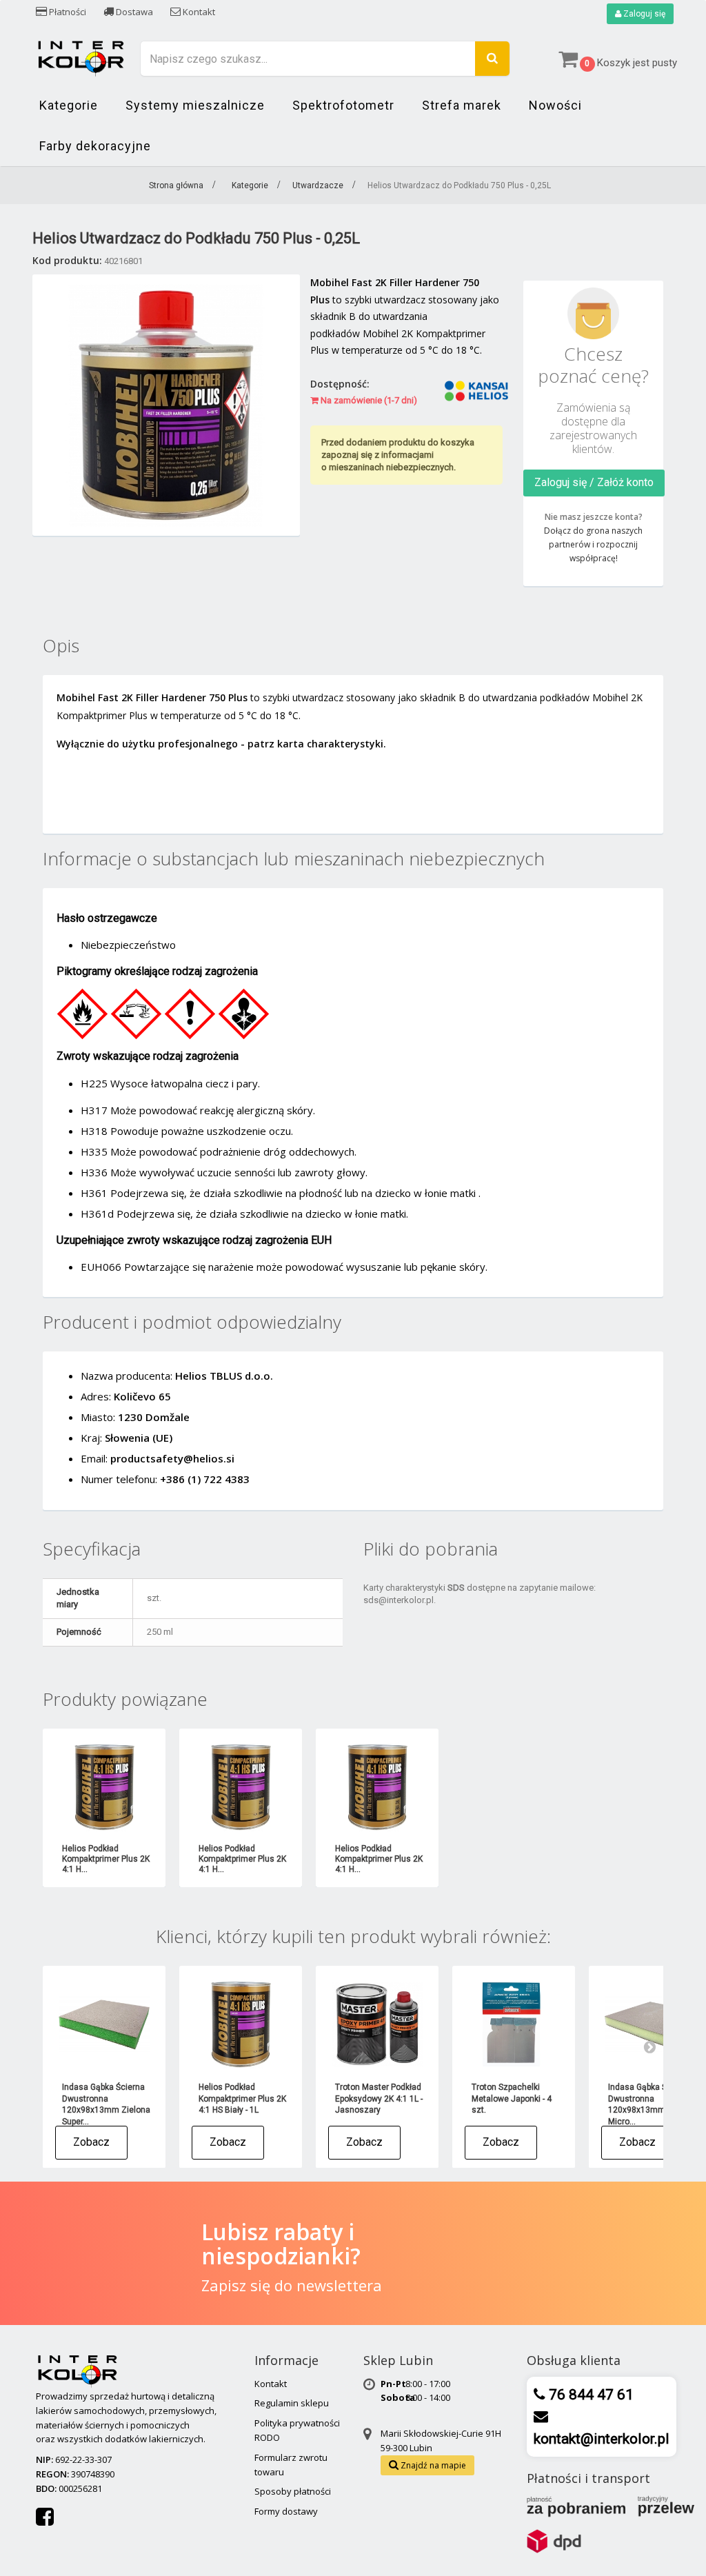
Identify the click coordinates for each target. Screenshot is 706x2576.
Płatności (67, 12)
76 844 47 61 (589, 2395)
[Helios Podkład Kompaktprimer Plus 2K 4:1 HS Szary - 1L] (377, 1787)
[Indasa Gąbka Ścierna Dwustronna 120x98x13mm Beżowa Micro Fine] (650, 2024)
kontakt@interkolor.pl (602, 2439)
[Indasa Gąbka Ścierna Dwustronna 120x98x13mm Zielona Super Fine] (104, 2024)
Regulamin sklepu (292, 2403)
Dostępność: (340, 384)
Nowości (555, 105)
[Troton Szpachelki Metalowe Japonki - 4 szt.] (514, 2024)
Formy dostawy (286, 2511)
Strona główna (176, 185)
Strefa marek (462, 105)
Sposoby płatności (293, 2491)
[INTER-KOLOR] (81, 57)
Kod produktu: (67, 260)
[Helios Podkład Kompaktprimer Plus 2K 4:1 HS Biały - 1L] (104, 1787)
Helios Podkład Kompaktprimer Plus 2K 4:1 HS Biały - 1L (242, 2099)
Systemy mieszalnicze (195, 105)
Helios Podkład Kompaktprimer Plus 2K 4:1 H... (106, 1859)
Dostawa (133, 12)
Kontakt (198, 12)
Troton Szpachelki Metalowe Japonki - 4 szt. (512, 2099)
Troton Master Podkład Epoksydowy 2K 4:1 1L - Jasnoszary (379, 2099)
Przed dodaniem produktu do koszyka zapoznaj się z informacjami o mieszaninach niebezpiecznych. (398, 455)
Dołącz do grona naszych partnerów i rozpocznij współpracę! (593, 544)
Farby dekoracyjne (95, 146)
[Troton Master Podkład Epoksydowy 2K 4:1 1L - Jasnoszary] (377, 2024)
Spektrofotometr (343, 105)
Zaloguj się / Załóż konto (594, 482)
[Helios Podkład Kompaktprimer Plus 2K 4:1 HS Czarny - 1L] (241, 1787)
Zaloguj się (643, 14)
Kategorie (69, 105)
